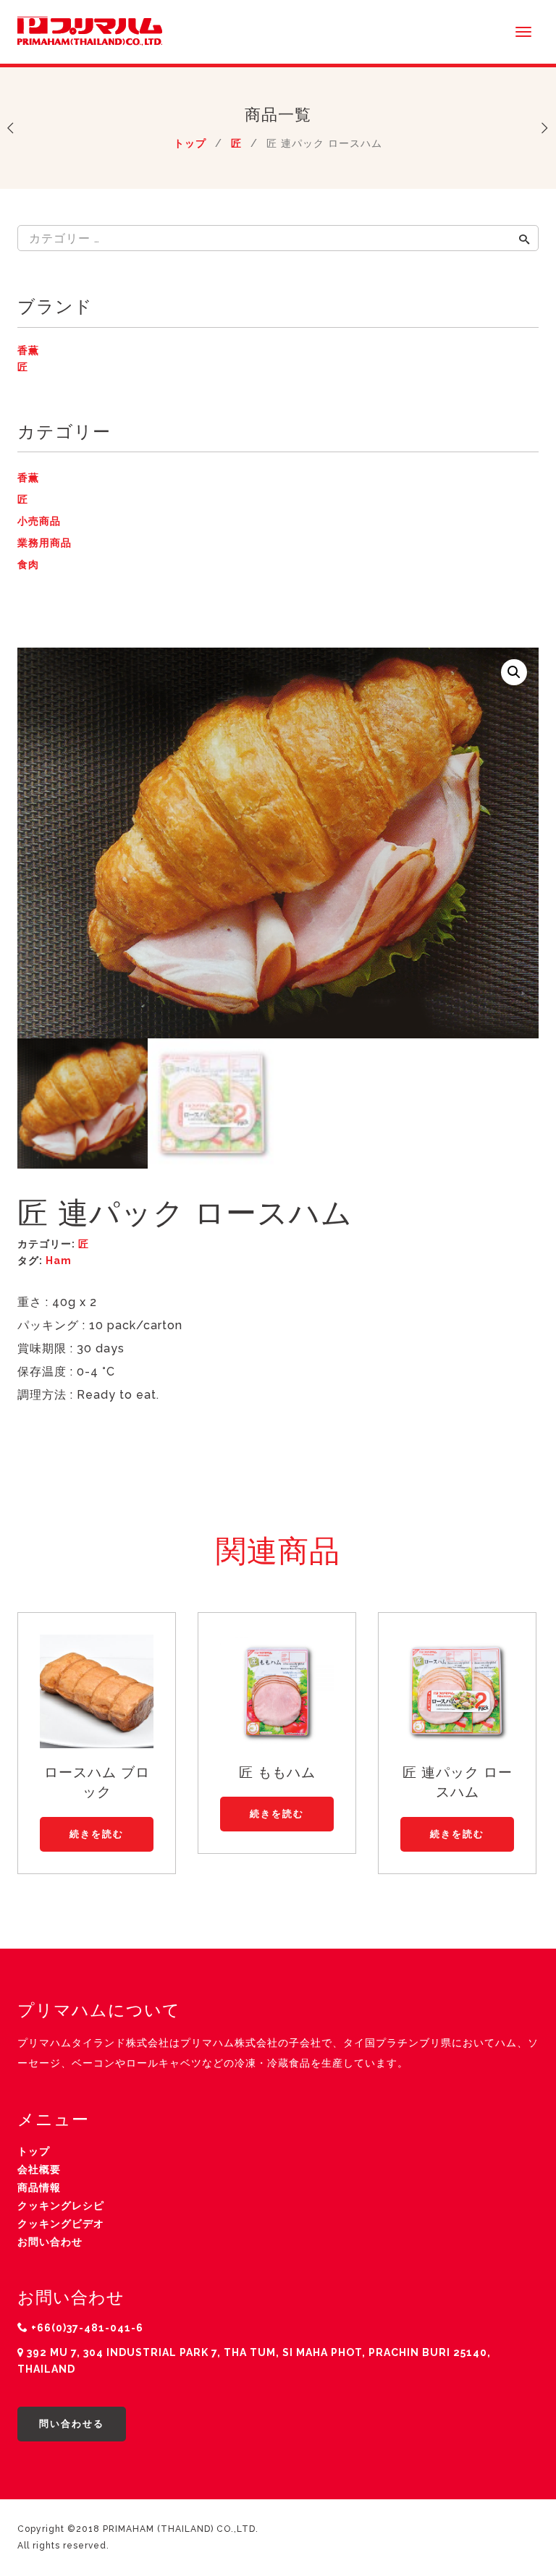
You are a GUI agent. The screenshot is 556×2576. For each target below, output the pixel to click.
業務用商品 (45, 543)
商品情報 (39, 2187)
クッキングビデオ (61, 2224)
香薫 (28, 350)
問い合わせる (72, 2424)
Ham (59, 1261)
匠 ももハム (277, 1772)
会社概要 (39, 2169)
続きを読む (97, 1834)
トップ (190, 143)
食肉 (28, 564)
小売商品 (39, 521)
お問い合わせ (50, 2242)
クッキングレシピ (61, 2206)
